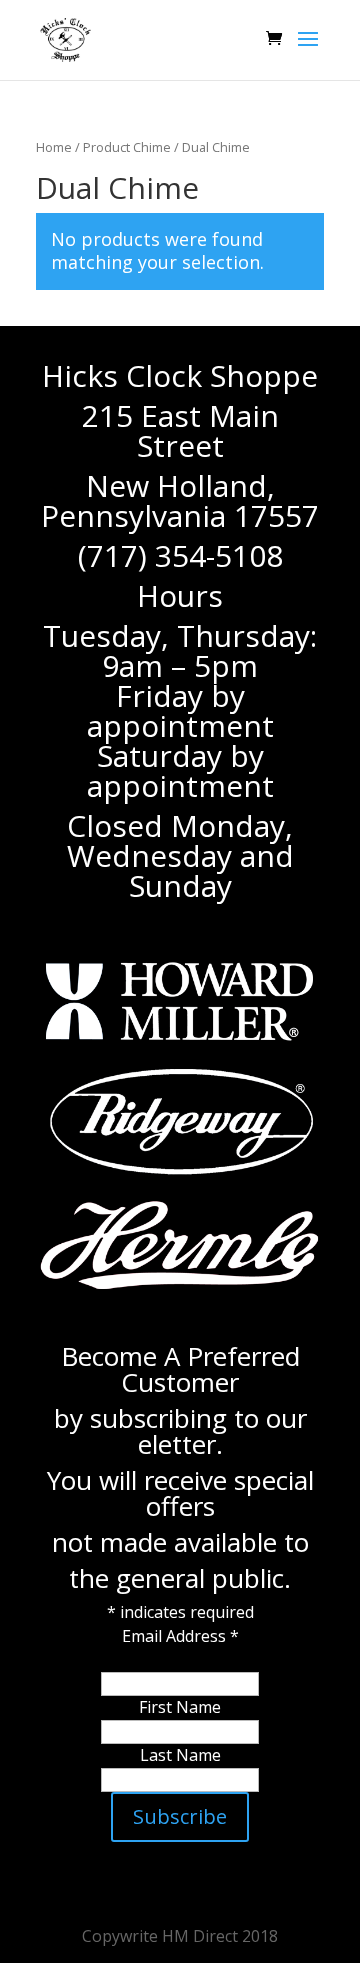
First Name (180, 1707)
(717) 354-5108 (180, 555)
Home (54, 147)
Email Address (180, 1636)
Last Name (180, 1755)
